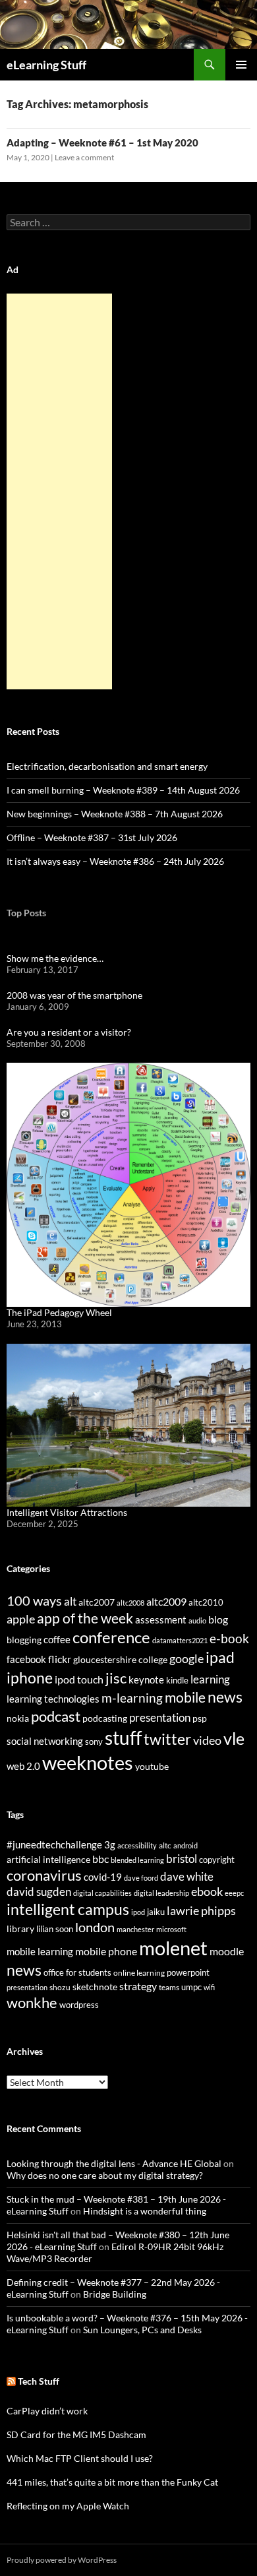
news (225, 1697)
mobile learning (40, 1951)
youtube (152, 1766)
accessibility (137, 1845)
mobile (185, 1697)
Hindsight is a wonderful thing (145, 2211)
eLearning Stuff (46, 65)
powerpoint (188, 1973)
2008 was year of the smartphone (74, 995)
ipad (220, 1657)
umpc (191, 1987)
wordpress (79, 2005)
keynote (146, 1680)
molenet (173, 1948)
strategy (138, 1986)
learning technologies (53, 1699)
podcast (56, 1716)
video (207, 1740)
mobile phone (106, 1951)
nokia (18, 1718)
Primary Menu (241, 65)
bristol (182, 1859)
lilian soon (55, 1929)
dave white (187, 1877)
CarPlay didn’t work (47, 2411)
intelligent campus (68, 1909)
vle (234, 1739)
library (20, 1929)
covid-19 (103, 1877)
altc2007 (97, 1602)
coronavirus (44, 1875)
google (186, 1658)
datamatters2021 (180, 1640)
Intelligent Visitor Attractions (67, 1512)
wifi (209, 1987)
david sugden (39, 1892)
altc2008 (130, 1603)
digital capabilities (102, 1893)
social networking (45, 1741)
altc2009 (166, 1601)
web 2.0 (23, 1766)
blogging (24, 1640)
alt (70, 1601)
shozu (60, 1987)
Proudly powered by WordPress (62, 2560)
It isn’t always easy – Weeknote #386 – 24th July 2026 (115, 861)
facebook (26, 1659)
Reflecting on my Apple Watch (68, 2506)
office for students (77, 1972)
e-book (229, 1638)
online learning (139, 1973)
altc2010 (206, 1603)
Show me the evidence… (55, 958)
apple (21, 1619)
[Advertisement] (59, 491)
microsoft (171, 1929)
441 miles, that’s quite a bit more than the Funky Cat (112, 2482)
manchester (135, 1929)
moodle (227, 1951)
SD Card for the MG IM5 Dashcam (76, 2435)
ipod (138, 1912)
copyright (217, 1860)
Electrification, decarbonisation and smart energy (107, 766)
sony (94, 1742)
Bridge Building (115, 2294)
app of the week (85, 1618)
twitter (167, 1739)
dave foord (141, 1878)
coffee (57, 1639)
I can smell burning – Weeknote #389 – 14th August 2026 (123, 790)
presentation (160, 1717)
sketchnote (95, 1987)
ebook (207, 1892)
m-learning (132, 1698)
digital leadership (161, 1893)
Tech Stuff (39, 2381)
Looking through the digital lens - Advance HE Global (114, 2163)
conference (111, 1637)
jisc (116, 1678)
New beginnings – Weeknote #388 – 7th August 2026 (115, 814)
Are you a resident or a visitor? (69, 1032)
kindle (177, 1680)
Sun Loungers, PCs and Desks (142, 2330)
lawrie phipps (201, 1910)
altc (165, 1845)
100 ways (34, 1601)
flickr (60, 1659)
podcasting (105, 1718)
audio (197, 1620)
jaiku (156, 1912)
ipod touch (79, 1679)
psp (200, 1718)
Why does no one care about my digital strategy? (105, 2175)
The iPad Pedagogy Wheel (59, 1312)
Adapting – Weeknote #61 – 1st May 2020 (102, 142)
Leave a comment (84, 157)
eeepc (234, 1893)
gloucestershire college (120, 1659)
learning (210, 1679)
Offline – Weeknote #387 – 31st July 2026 (92, 837)
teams (169, 1987)
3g (110, 1844)
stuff (123, 1738)
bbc (100, 1859)
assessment (161, 1619)
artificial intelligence (48, 1859)
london (95, 1927)
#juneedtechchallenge (54, 1845)
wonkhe (32, 2002)
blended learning (137, 1860)
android (186, 1845)
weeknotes (88, 1762)
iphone (30, 1678)
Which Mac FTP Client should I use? (80, 2458)
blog (218, 1619)
